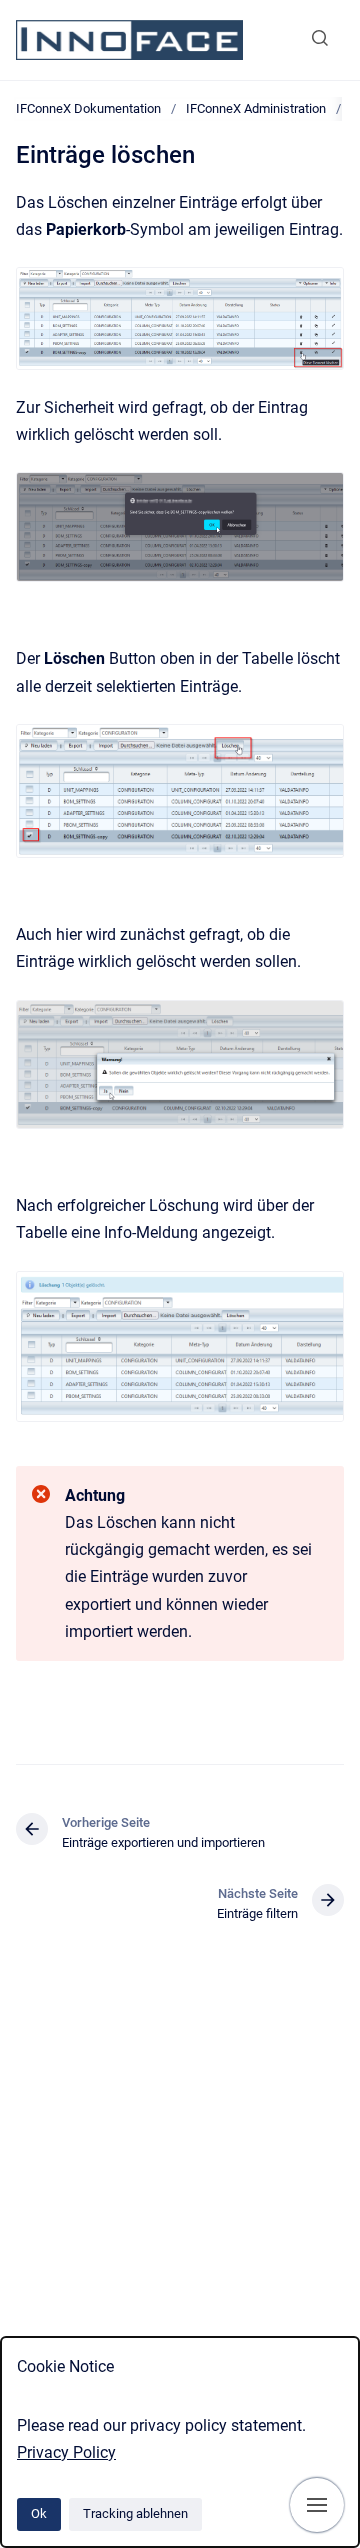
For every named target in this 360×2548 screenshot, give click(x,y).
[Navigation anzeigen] (317, 2505)
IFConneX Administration (256, 108)
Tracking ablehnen (135, 2513)
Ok (39, 2513)
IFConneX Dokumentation (88, 108)
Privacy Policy (66, 2452)
